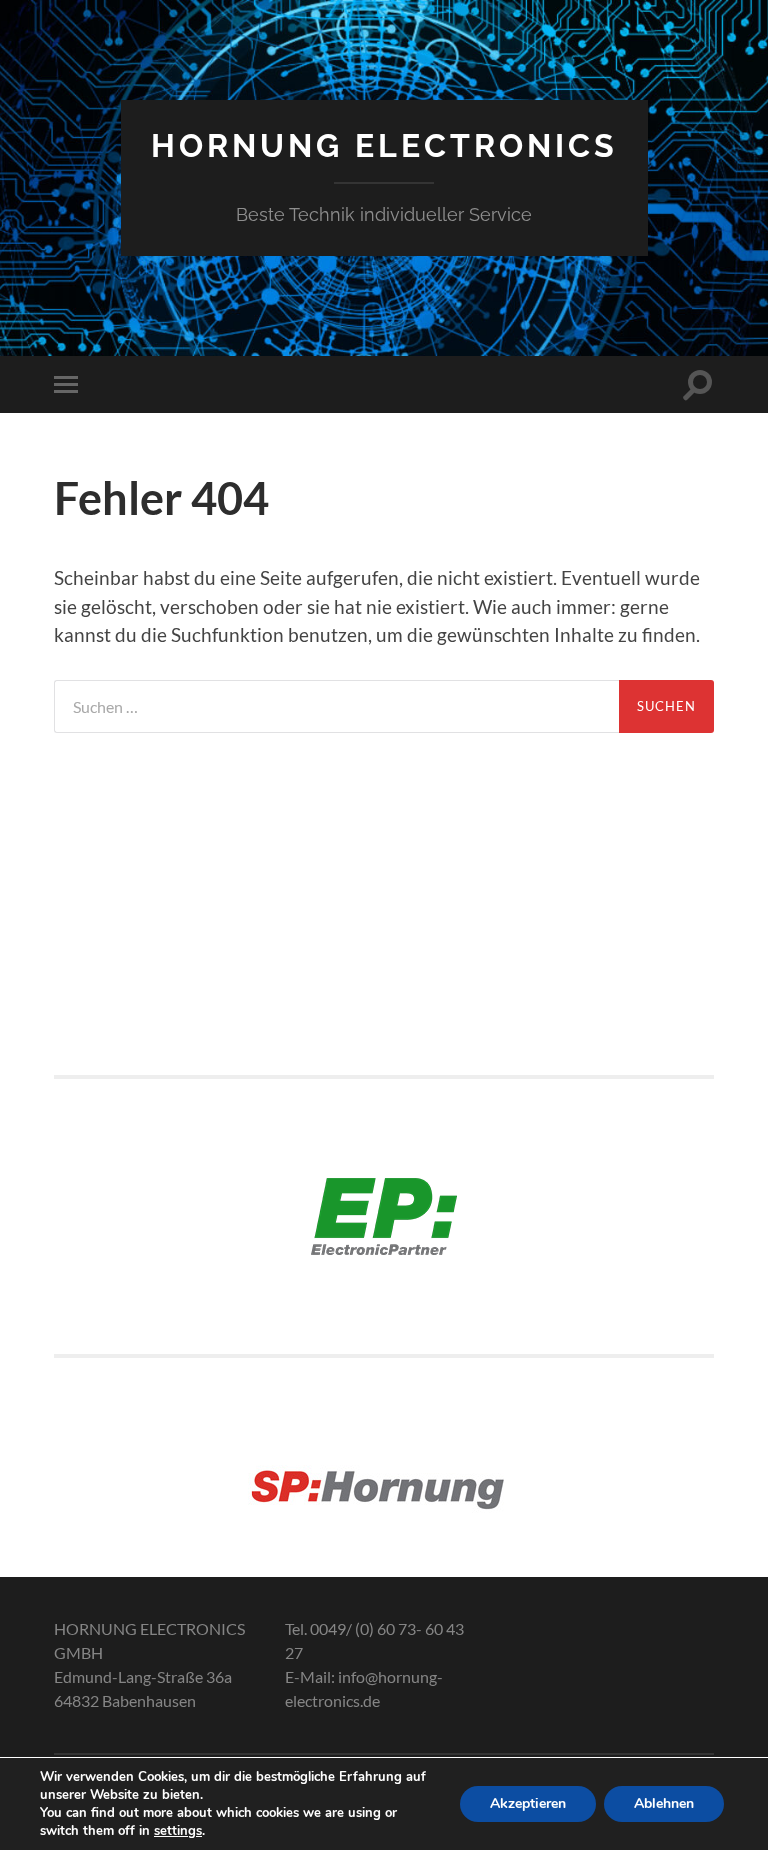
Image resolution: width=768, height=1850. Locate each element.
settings (178, 1831)
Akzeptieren (528, 1803)
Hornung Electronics (384, 145)
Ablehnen (664, 1803)
